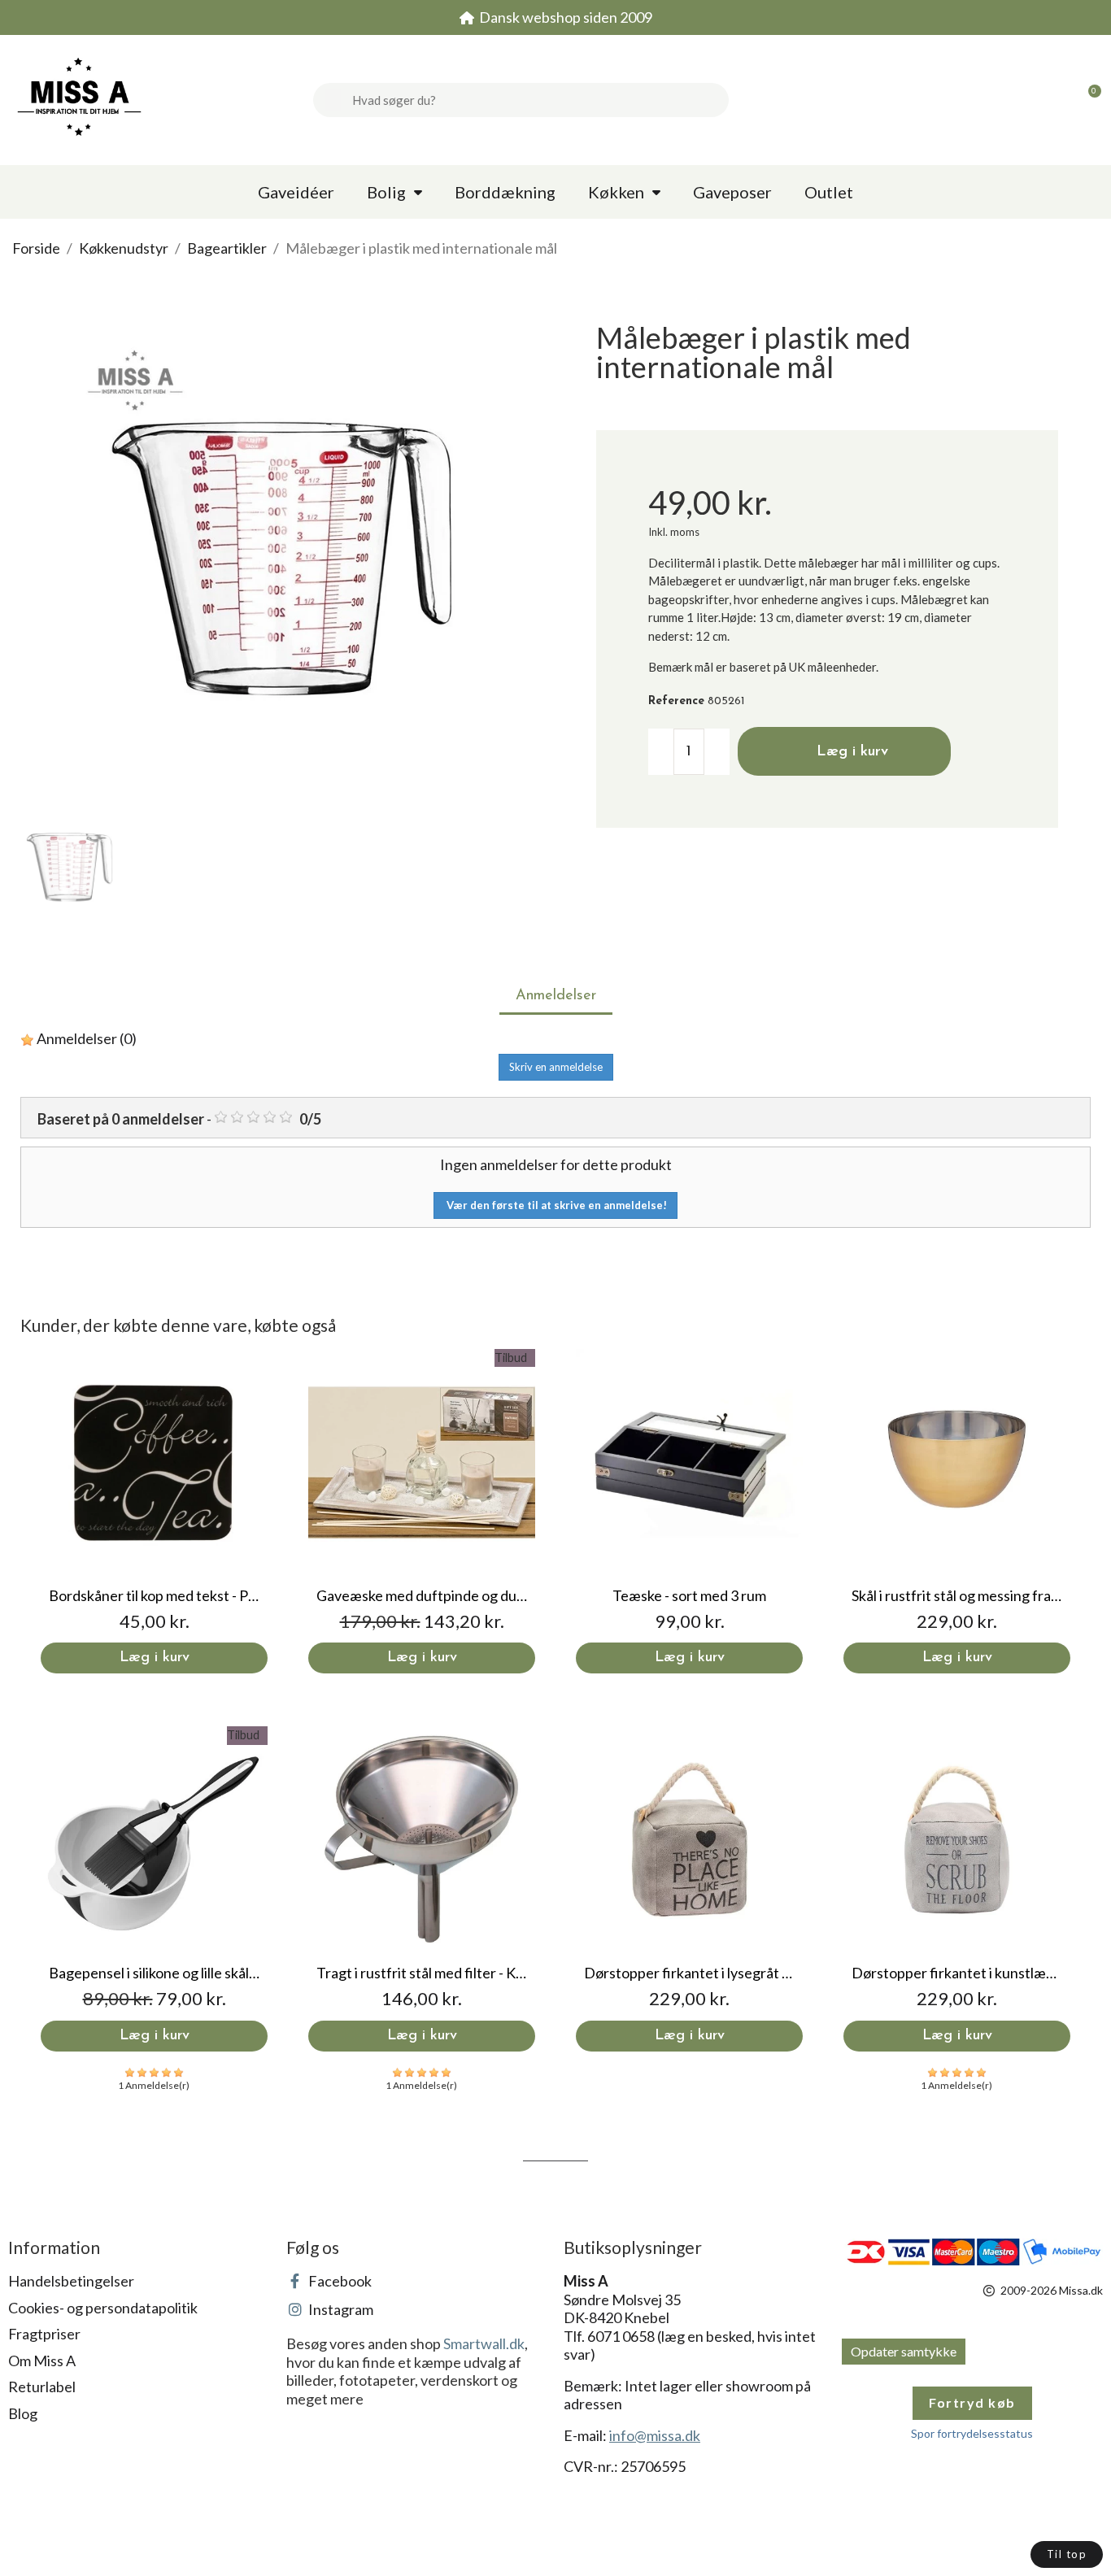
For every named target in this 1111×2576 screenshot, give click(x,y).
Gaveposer (732, 192)
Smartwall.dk (484, 2343)
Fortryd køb (972, 2402)
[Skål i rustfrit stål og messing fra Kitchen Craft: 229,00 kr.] (957, 1511)
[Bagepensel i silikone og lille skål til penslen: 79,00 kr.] (154, 1888)
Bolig (386, 192)
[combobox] (534, 100)
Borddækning (505, 192)
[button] (1087, 100)
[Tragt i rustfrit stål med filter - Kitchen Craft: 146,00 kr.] (422, 1888)
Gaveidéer (296, 192)
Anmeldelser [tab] (556, 996)
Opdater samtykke (904, 2351)
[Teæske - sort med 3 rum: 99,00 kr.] (689, 1511)
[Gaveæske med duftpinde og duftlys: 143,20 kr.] (422, 1511)
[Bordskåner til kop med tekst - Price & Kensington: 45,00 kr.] (154, 1511)
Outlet (829, 192)
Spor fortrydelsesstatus (972, 2433)
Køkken (616, 192)
